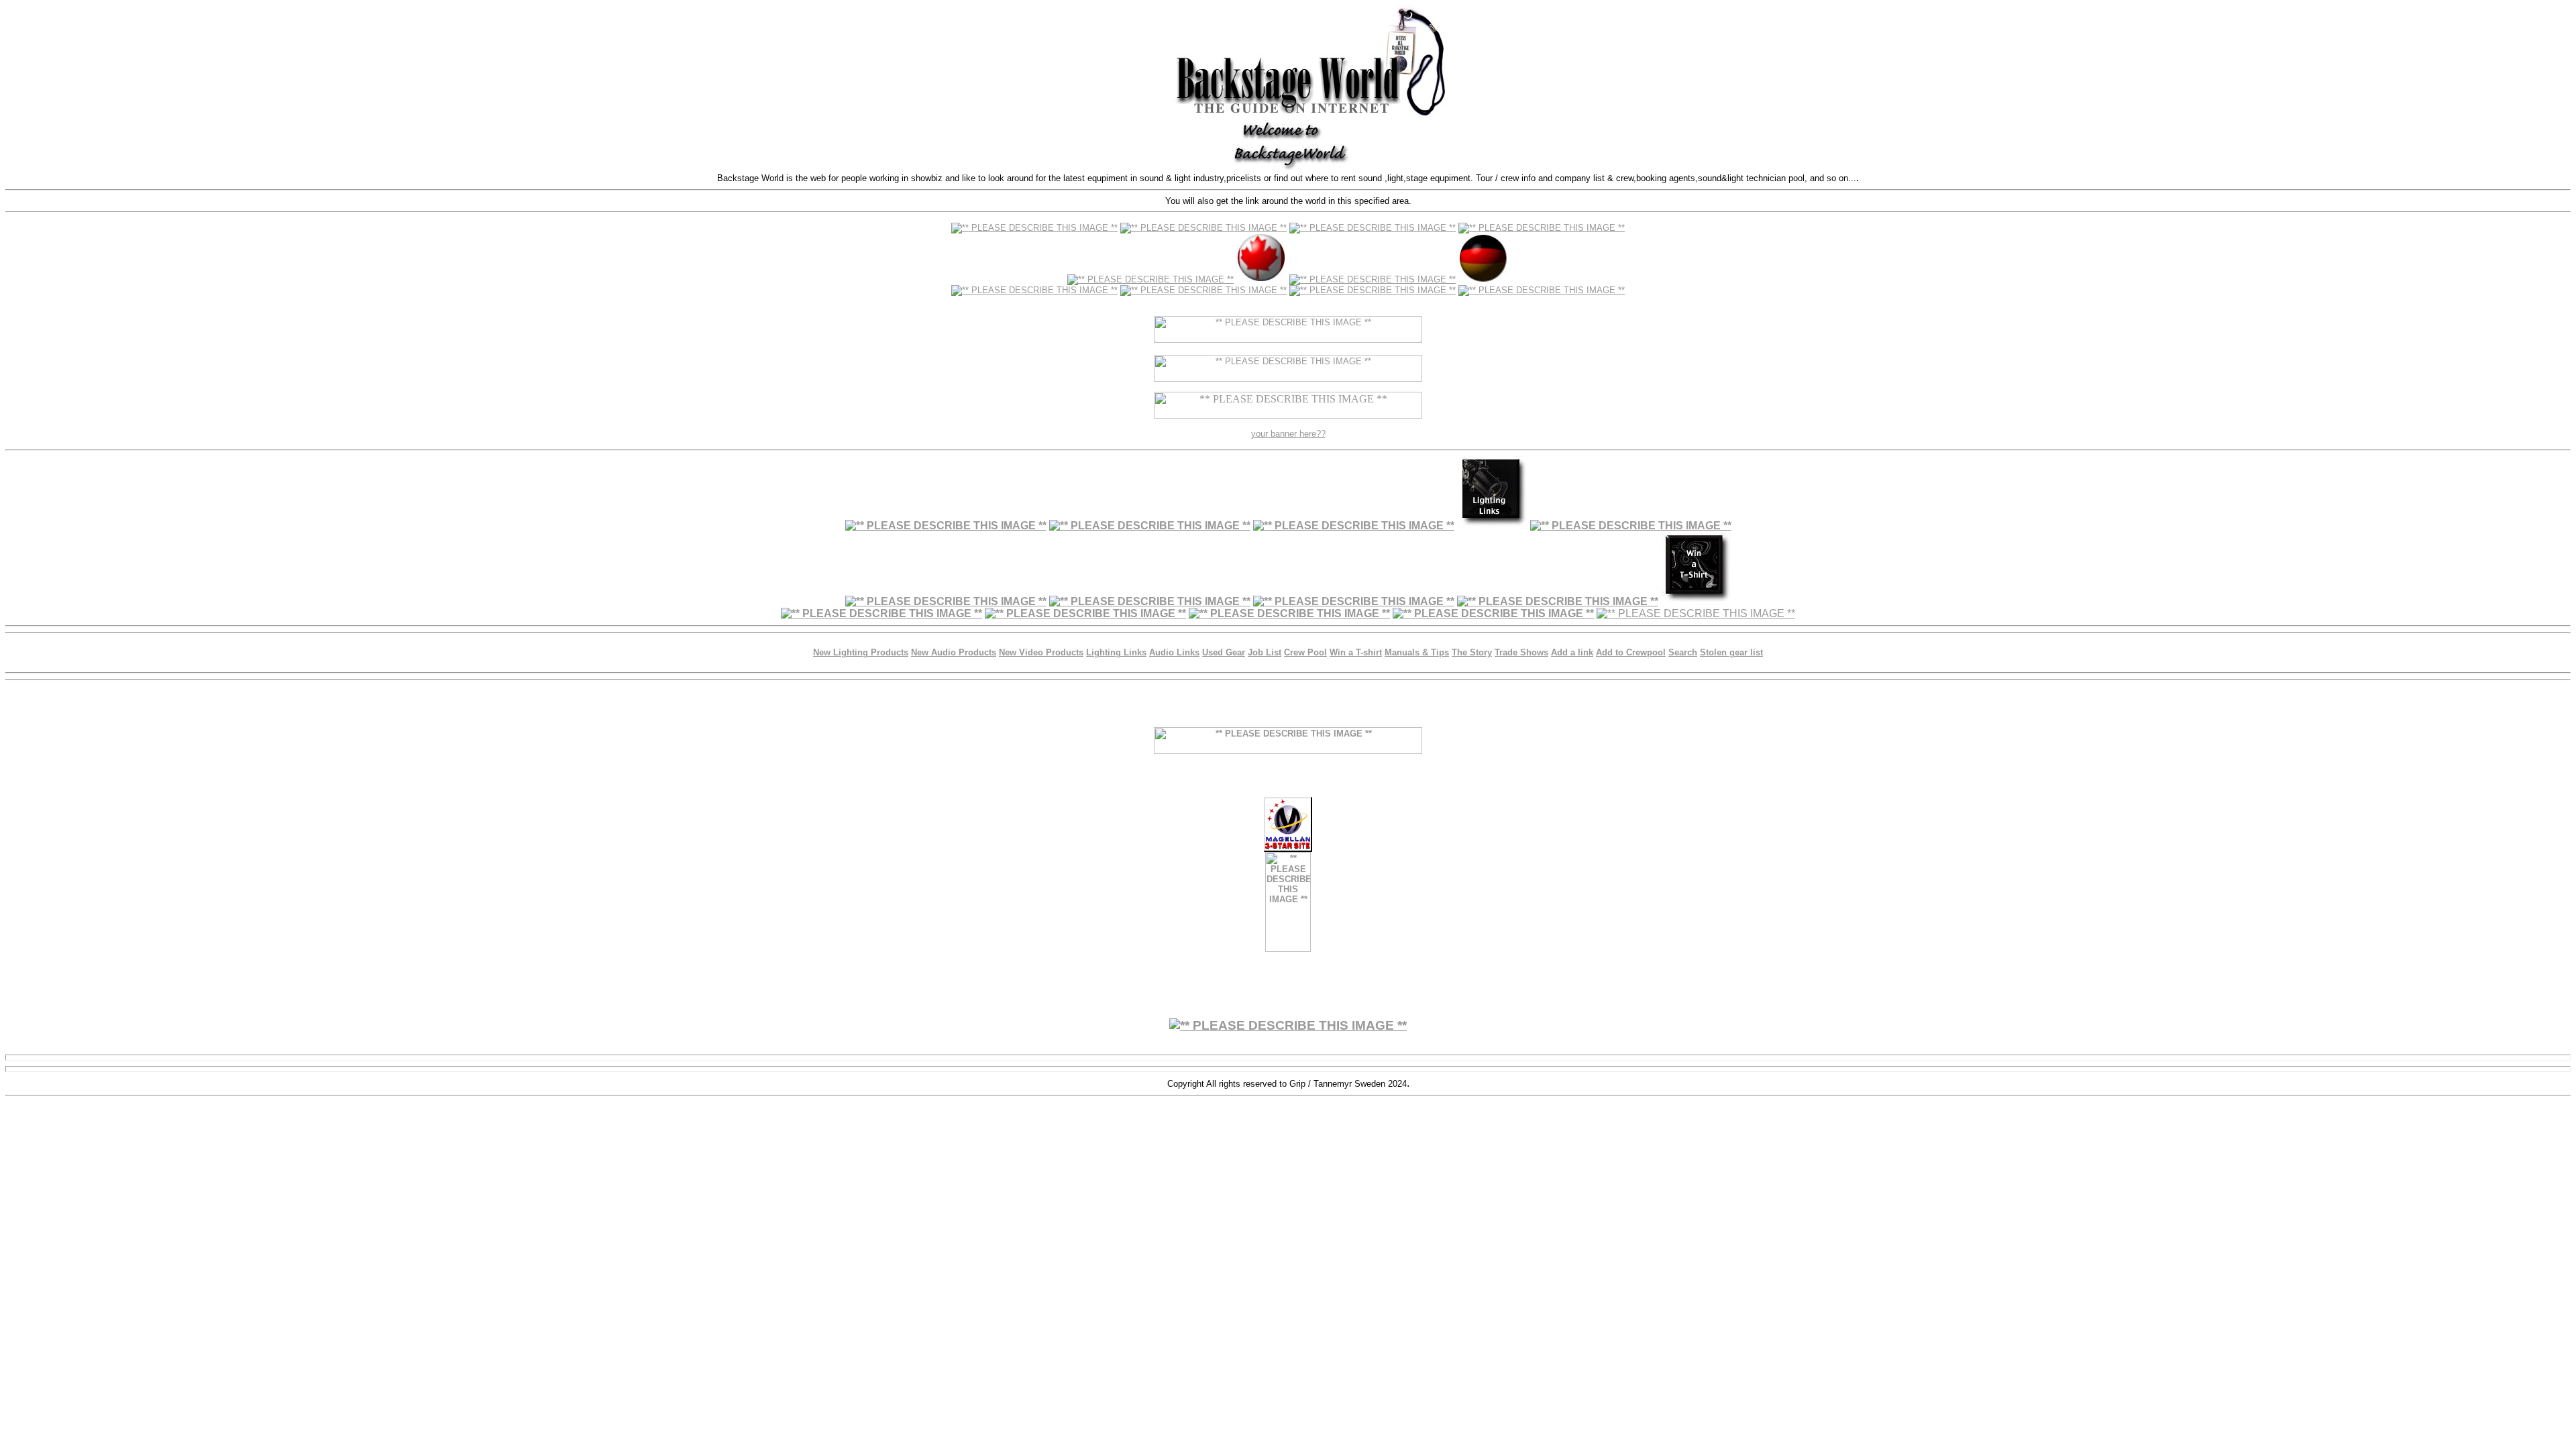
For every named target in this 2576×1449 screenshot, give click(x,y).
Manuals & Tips (1417, 652)
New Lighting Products (861, 652)
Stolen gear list (1731, 652)
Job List (1265, 652)
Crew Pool (1305, 652)
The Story (1472, 652)
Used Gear (1224, 652)
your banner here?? (1288, 434)
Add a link (1572, 652)
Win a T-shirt (1356, 652)
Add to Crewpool (1631, 652)
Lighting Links (1116, 652)
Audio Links (1174, 652)
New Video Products (1041, 652)
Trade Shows (1521, 652)
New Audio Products (954, 652)
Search (1683, 652)
